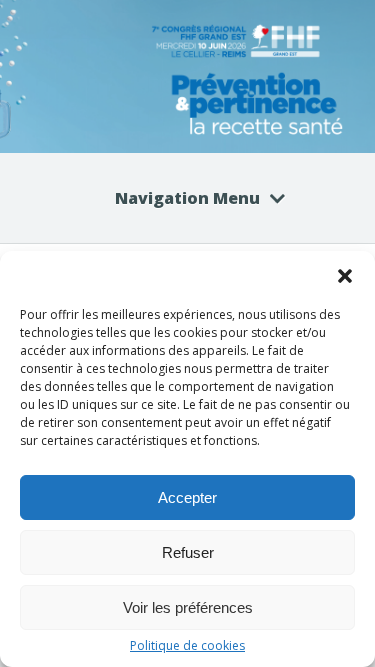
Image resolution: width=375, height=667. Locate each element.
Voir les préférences (188, 607)
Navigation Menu (187, 198)
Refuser (188, 552)
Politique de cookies (187, 646)
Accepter (187, 497)
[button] (345, 276)
